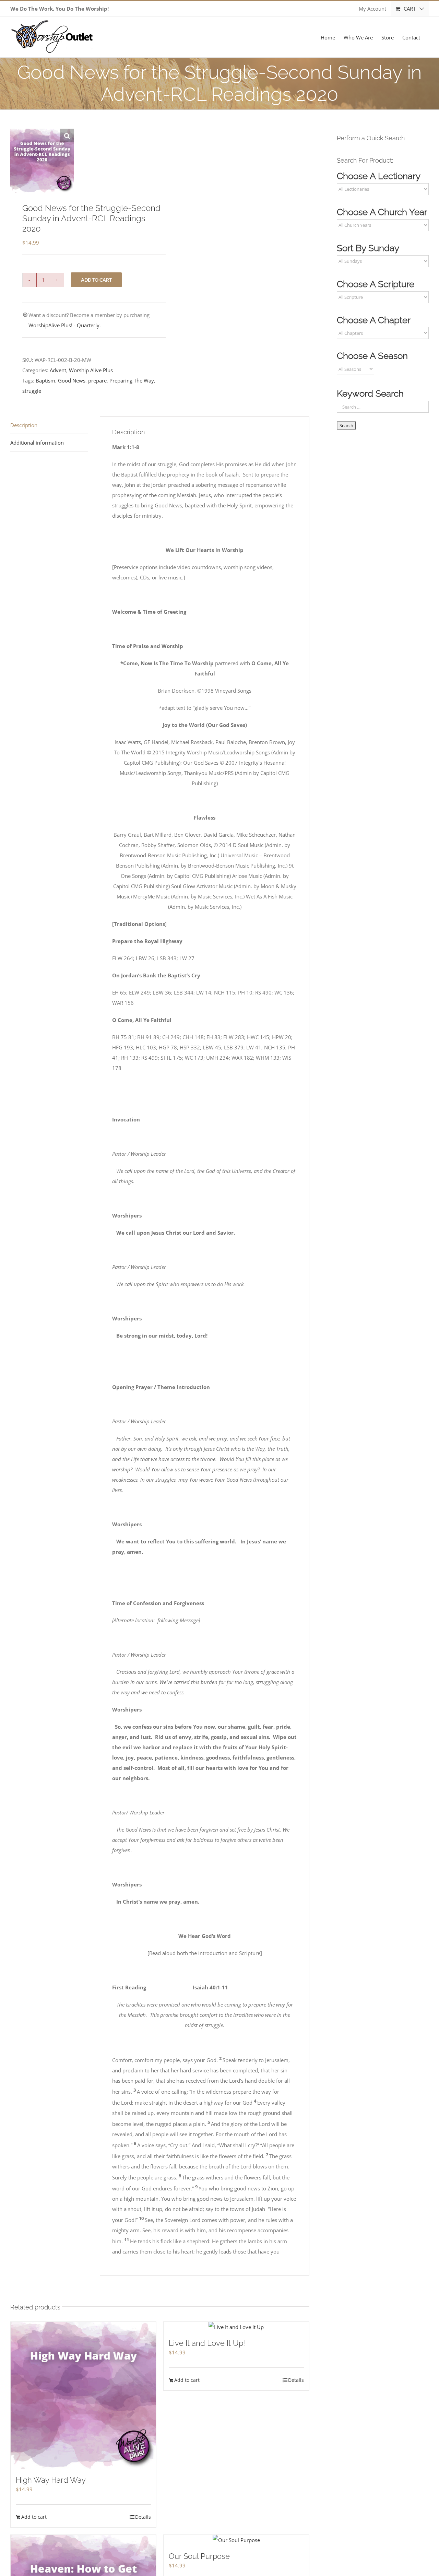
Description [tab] (24, 425)
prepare (97, 380)
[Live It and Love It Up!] (236, 2327)
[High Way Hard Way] (83, 2395)
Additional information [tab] (37, 443)
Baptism (45, 380)
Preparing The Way (132, 380)
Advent (58, 370)
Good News (72, 380)
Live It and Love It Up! (207, 2343)
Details (143, 2517)
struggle (32, 391)
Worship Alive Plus (91, 370)
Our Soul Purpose (199, 2556)
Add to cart (96, 280)
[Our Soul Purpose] (236, 2540)
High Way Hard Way (51, 2480)
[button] (67, 136)
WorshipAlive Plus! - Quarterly (64, 325)
